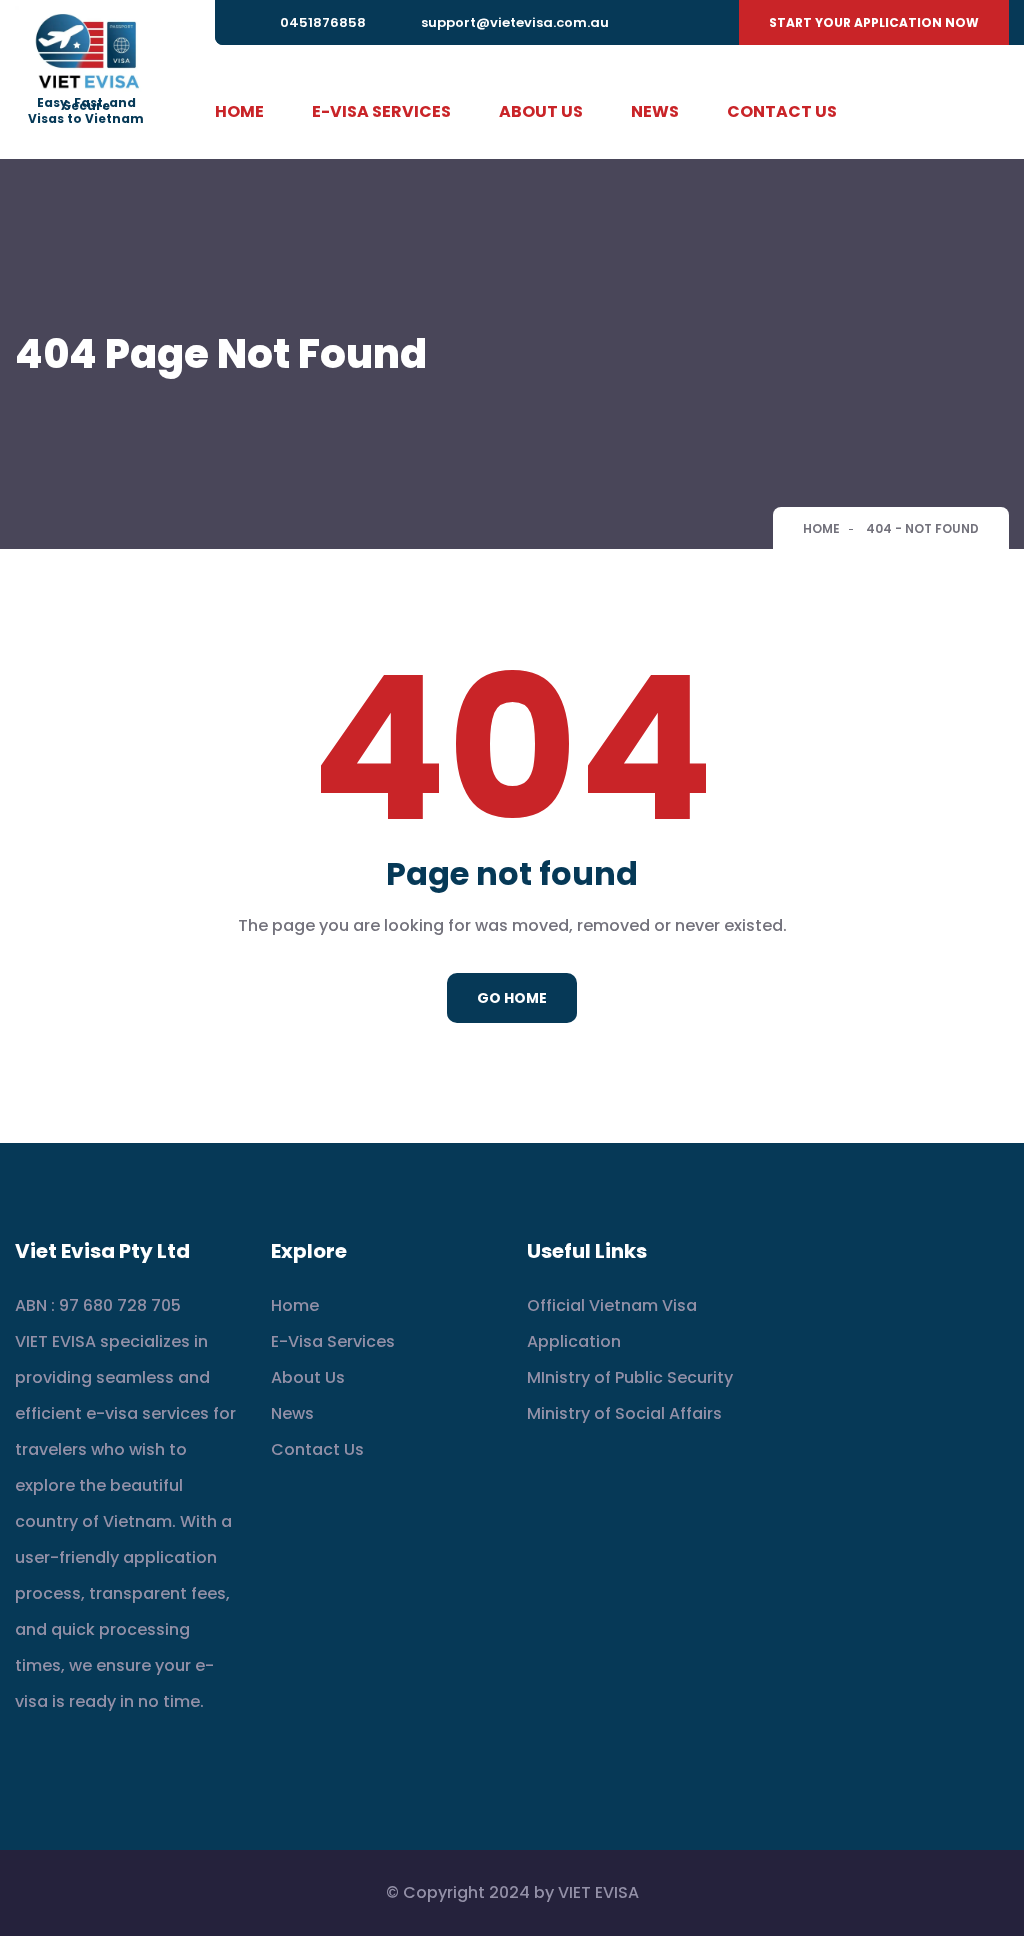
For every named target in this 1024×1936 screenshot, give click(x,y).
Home (239, 111)
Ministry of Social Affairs (624, 1413)
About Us (541, 111)
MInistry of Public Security (630, 1377)
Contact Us (782, 111)
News (655, 111)
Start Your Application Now (874, 22)
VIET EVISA (598, 1892)
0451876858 (323, 22)
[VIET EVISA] (86, 52)
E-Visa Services (381, 111)
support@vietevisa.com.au (515, 22)
